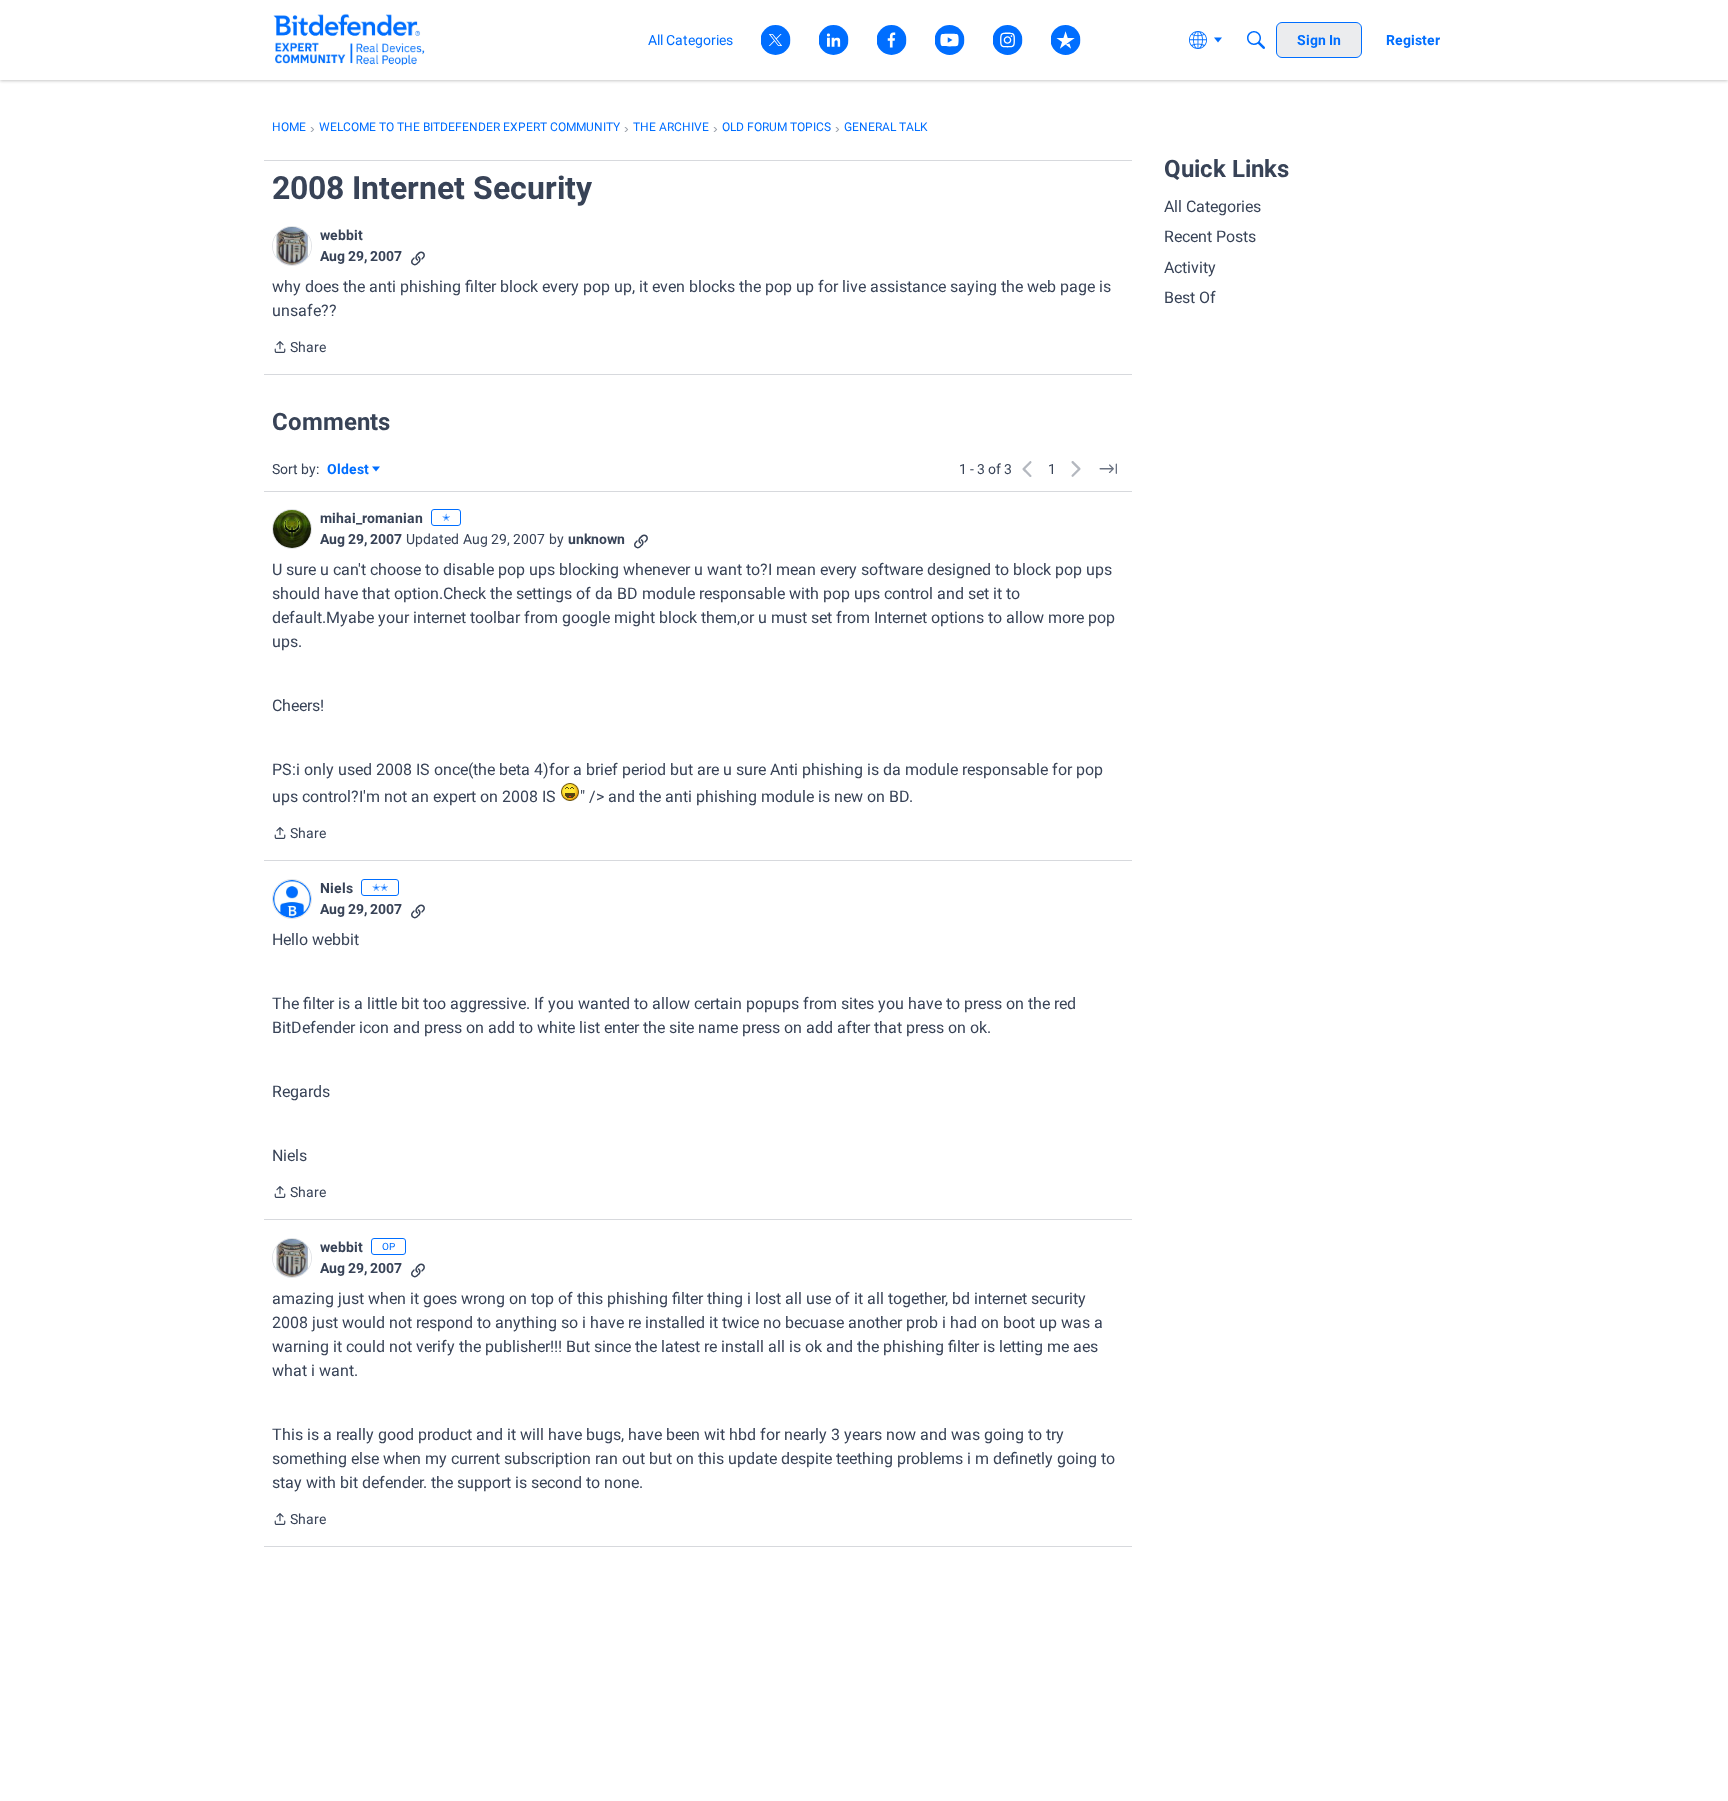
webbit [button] (341, 235)
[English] (349, 39)
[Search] (1256, 40)
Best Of (1190, 297)
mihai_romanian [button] (371, 518)
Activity (1190, 267)
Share (299, 349)
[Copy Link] (418, 256)
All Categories (1212, 206)
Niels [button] (336, 888)
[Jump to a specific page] (1108, 469)
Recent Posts (1210, 236)
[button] (292, 246)
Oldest (349, 470)
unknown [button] (596, 539)
